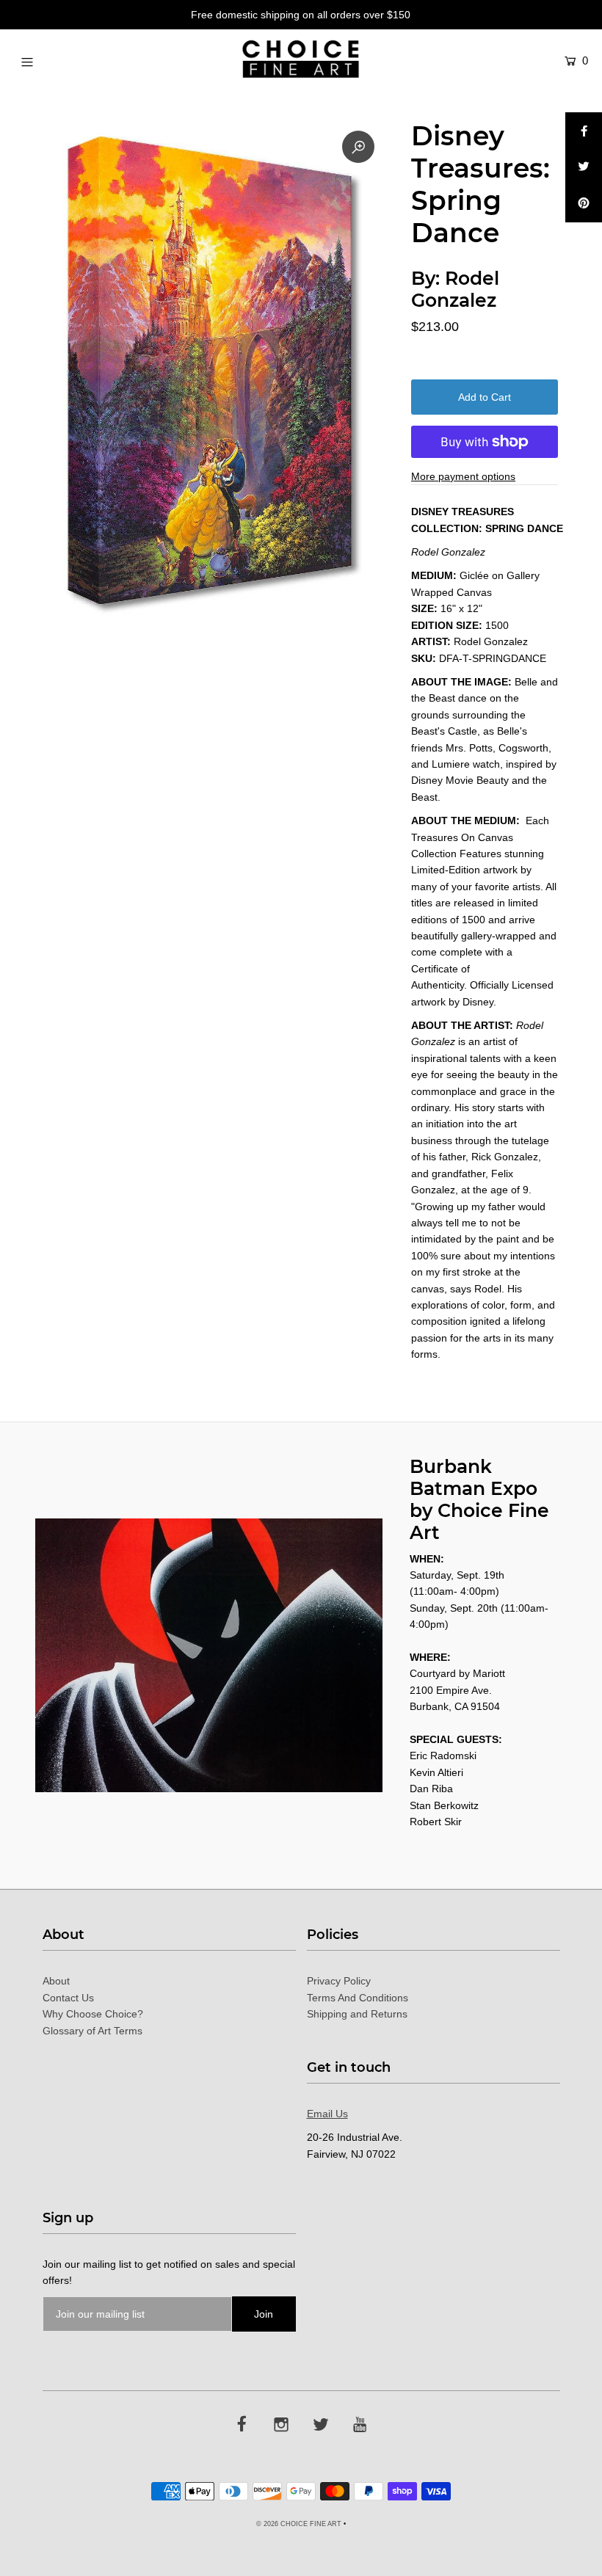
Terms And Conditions (358, 1998)
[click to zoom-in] (358, 147)
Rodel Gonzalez (455, 289)
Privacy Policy (339, 1981)
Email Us (327, 2114)
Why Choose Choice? (93, 2014)
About (56, 1981)
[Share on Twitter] (584, 167)
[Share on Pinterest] (584, 204)
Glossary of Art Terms (93, 2031)
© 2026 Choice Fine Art (299, 2524)
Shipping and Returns (357, 2014)
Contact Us (68, 1998)
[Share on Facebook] (584, 131)
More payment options (463, 476)
